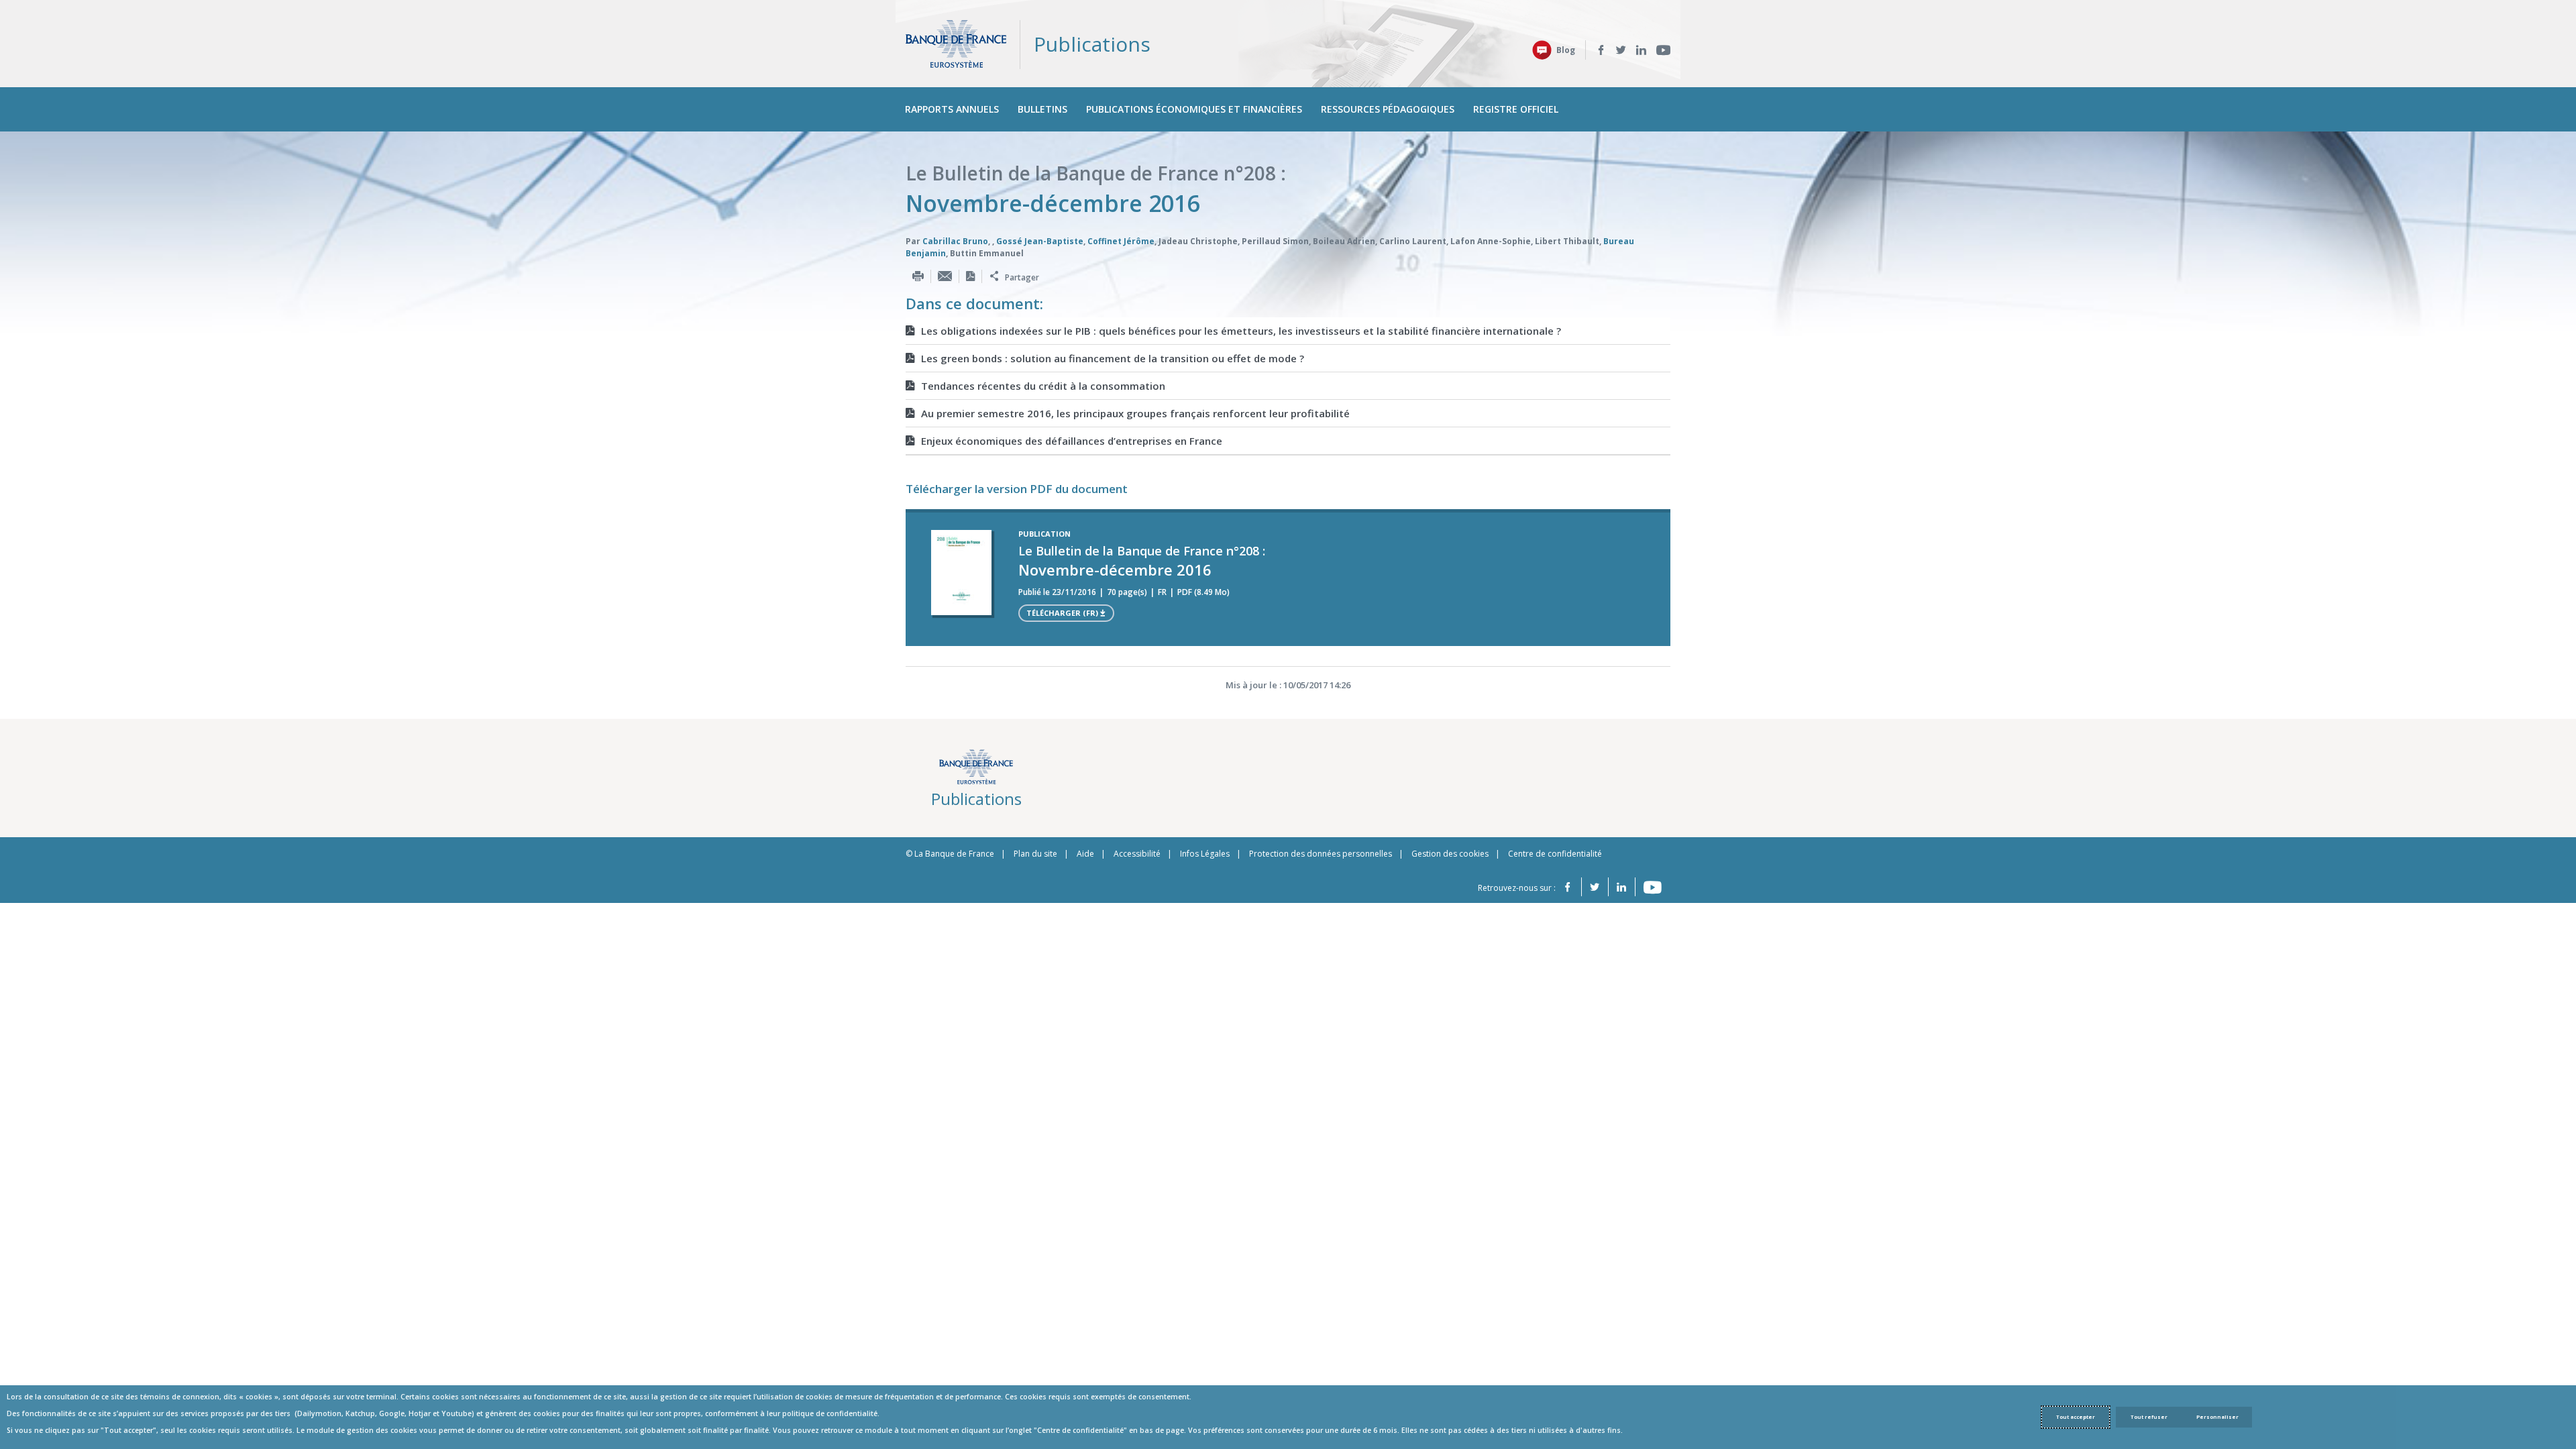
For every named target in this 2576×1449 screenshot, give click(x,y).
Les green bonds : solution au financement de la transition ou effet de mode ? (1113, 358)
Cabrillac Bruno (955, 241)
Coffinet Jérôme (1121, 241)
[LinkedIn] (1641, 50)
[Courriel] (945, 276)
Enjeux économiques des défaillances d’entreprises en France (1072, 441)
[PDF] (970, 276)
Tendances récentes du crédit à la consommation (1043, 386)
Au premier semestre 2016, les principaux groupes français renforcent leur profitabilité (1135, 413)
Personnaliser (2217, 1417)
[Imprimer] (918, 276)
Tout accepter (2076, 1417)
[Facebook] (1601, 50)
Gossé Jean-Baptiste (1040, 241)
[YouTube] (1663, 50)
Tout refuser (2149, 1417)
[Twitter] (1621, 50)
